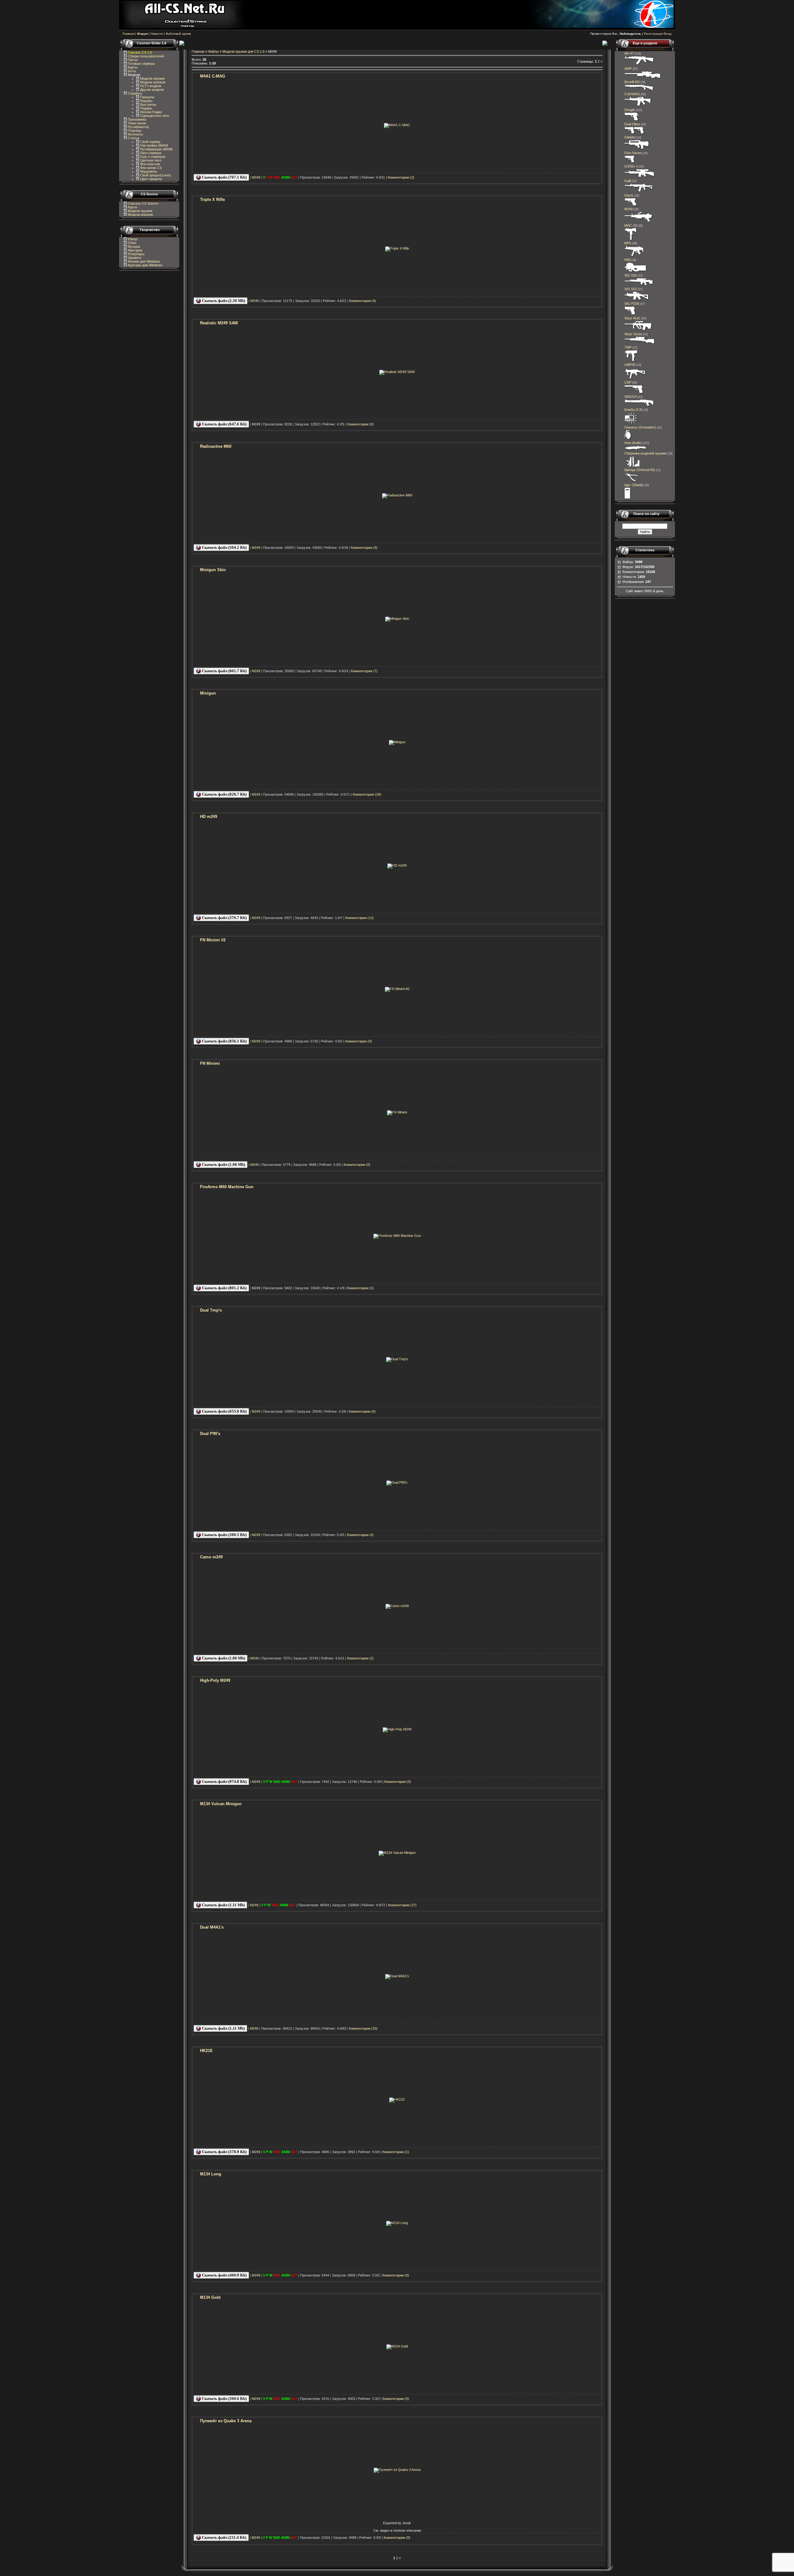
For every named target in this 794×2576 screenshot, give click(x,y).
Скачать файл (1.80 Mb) (223, 1658)
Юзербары (136, 254)
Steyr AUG (632, 318)
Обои (132, 243)
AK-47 (629, 53)
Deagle (630, 110)
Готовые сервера (141, 64)
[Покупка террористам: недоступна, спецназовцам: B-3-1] (631, 361)
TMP (628, 347)
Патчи (132, 60)
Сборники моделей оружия (645, 453)
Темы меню (136, 123)
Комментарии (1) (360, 1288)
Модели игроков (152, 82)
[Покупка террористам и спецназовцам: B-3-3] (635, 379)
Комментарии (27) (402, 1905)
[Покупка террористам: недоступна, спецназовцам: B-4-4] (638, 330)
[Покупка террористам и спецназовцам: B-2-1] (639, 90)
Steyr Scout (633, 334)
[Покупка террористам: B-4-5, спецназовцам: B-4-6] (643, 78)
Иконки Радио (151, 112)
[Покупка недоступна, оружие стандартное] (636, 450)
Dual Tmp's (211, 1310)
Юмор (132, 239)
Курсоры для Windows (145, 265)
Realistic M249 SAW (219, 323)
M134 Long (211, 2174)
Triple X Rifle (212, 200)
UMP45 (630, 365)
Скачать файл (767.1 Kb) (224, 177)
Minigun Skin (213, 570)
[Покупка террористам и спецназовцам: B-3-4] (636, 272)
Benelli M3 (632, 82)
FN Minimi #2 (213, 940)
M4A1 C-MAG (213, 76)
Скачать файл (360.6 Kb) (224, 2398)
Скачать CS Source (143, 203)
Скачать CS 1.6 (140, 52)
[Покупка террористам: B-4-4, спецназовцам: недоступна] (637, 300)
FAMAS (630, 137)
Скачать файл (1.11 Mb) (223, 1905)
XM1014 (631, 397)
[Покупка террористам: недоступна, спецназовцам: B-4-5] (639, 285)
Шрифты (134, 258)
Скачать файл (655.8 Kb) (224, 1411)
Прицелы (147, 97)
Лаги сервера (150, 153)
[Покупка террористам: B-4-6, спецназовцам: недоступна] (640, 177)
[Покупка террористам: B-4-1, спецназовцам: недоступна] (639, 192)
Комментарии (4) (363, 301)
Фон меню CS (150, 168)
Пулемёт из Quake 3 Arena (226, 2421)
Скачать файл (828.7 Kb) (224, 794)
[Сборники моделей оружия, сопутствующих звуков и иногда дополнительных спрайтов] (632, 466)
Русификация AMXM (156, 149)
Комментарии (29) (367, 794)
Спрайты (134, 93)
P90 (627, 260)
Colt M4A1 (632, 94)
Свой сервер (150, 142)
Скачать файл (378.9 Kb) (224, 2152)
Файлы (213, 51)
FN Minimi (210, 1063)
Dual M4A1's (212, 1927)
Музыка (133, 246)
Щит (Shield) (634, 485)
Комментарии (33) (363, 2028)
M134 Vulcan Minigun (221, 1804)
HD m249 (209, 817)
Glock (629, 195)
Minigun (208, 693)
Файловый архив (178, 34)
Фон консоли (150, 164)
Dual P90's (210, 1434)
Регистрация (653, 34)
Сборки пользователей (146, 56)
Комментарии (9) (364, 548)
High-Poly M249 (215, 1680)
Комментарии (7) (364, 671)
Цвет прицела (151, 179)
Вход (668, 34)
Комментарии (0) (360, 424)
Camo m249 (211, 1557)
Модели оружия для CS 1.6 (243, 51)
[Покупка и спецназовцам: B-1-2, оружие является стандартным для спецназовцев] (634, 393)
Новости (157, 34)
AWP (628, 69)
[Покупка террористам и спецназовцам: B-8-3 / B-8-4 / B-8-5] (628, 439)
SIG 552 (631, 289)
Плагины (134, 131)
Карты (132, 67)
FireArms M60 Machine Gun (227, 1187)
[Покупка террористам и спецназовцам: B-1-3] (630, 314)
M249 (256, 177)
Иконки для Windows (143, 261)
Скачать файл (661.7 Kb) (224, 671)
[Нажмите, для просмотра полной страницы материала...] (397, 125)
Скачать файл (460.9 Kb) (224, 2275)
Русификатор (138, 127)
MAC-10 (631, 225)
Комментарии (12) (359, 918)
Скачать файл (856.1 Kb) (224, 1041)
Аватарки (135, 250)
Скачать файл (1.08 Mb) (223, 1164)
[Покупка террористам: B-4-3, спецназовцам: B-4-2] (640, 344)
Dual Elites (632, 124)
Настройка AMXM (154, 145)
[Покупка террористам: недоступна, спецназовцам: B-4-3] (638, 106)
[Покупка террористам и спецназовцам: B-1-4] (632, 120)
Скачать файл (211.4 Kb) (224, 2537)
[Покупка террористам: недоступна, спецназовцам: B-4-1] (637, 149)
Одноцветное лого (154, 116)
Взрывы (146, 101)
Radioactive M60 (216, 446)
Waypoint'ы (148, 171)
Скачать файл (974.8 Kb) (224, 1781)
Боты (131, 71)
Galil (628, 181)
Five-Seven (633, 153)
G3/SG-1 (631, 166)
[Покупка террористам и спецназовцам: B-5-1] (639, 222)
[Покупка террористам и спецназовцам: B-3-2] (634, 256)
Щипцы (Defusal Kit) (640, 470)
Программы (137, 119)
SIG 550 (631, 275)
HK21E (206, 2051)
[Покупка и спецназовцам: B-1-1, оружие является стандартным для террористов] (631, 205)
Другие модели (152, 90)
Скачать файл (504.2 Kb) (224, 547)
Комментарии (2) (401, 177)
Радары (146, 108)
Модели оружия (152, 78)
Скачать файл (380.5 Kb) (224, 1535)
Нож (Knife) (633, 443)
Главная (128, 34)
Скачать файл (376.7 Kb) (224, 918)
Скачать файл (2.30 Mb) (223, 301)
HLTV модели (150, 86)
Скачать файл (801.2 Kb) (224, 1288)
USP (628, 382)
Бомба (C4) (633, 410)
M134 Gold (210, 2297)
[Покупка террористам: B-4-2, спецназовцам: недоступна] (639, 65)
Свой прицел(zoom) (155, 175)
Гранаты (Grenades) (640, 427)
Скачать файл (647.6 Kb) (224, 424)
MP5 (628, 243)
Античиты (135, 134)
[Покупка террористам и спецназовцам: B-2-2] (639, 406)
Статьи (133, 138)
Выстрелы (148, 104)
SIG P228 (632, 304)
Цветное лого (150, 160)
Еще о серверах (152, 157)
